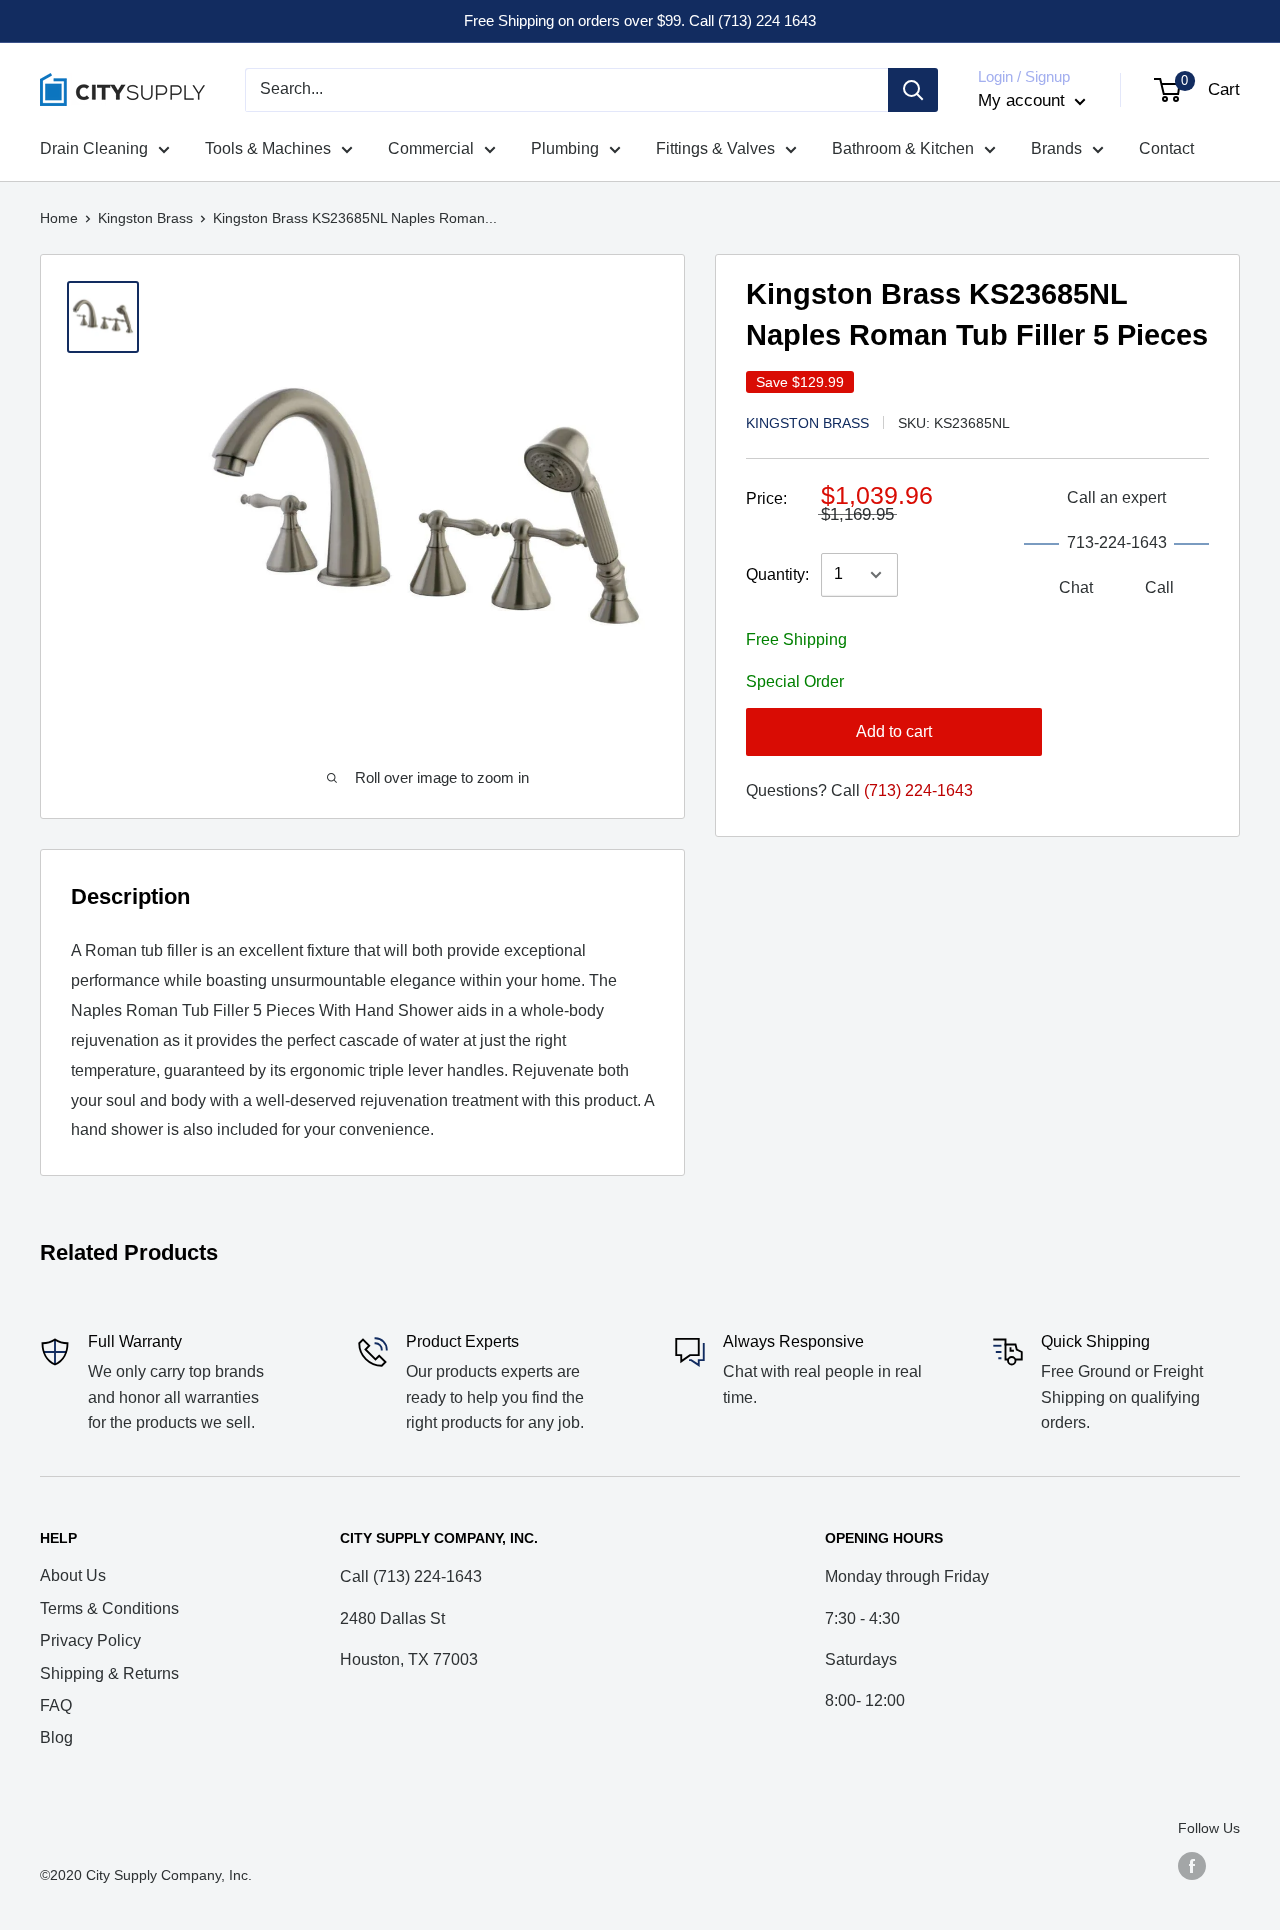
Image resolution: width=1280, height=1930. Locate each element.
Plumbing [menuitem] (565, 148)
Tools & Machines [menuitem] (268, 148)
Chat (1076, 588)
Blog (56, 1737)
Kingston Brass (145, 218)
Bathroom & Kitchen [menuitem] (903, 148)
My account (1024, 100)
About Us (73, 1575)
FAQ (56, 1705)
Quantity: (777, 574)
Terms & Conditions (109, 1608)
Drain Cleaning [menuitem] (94, 148)
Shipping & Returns (109, 1673)
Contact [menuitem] (1166, 148)
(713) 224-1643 (918, 791)
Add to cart (894, 732)
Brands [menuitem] (1056, 148)
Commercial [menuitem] (431, 148)
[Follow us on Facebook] (1192, 1866)
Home (59, 218)
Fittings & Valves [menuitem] (715, 148)
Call (1159, 588)
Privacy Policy (90, 1640)
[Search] (913, 90)
